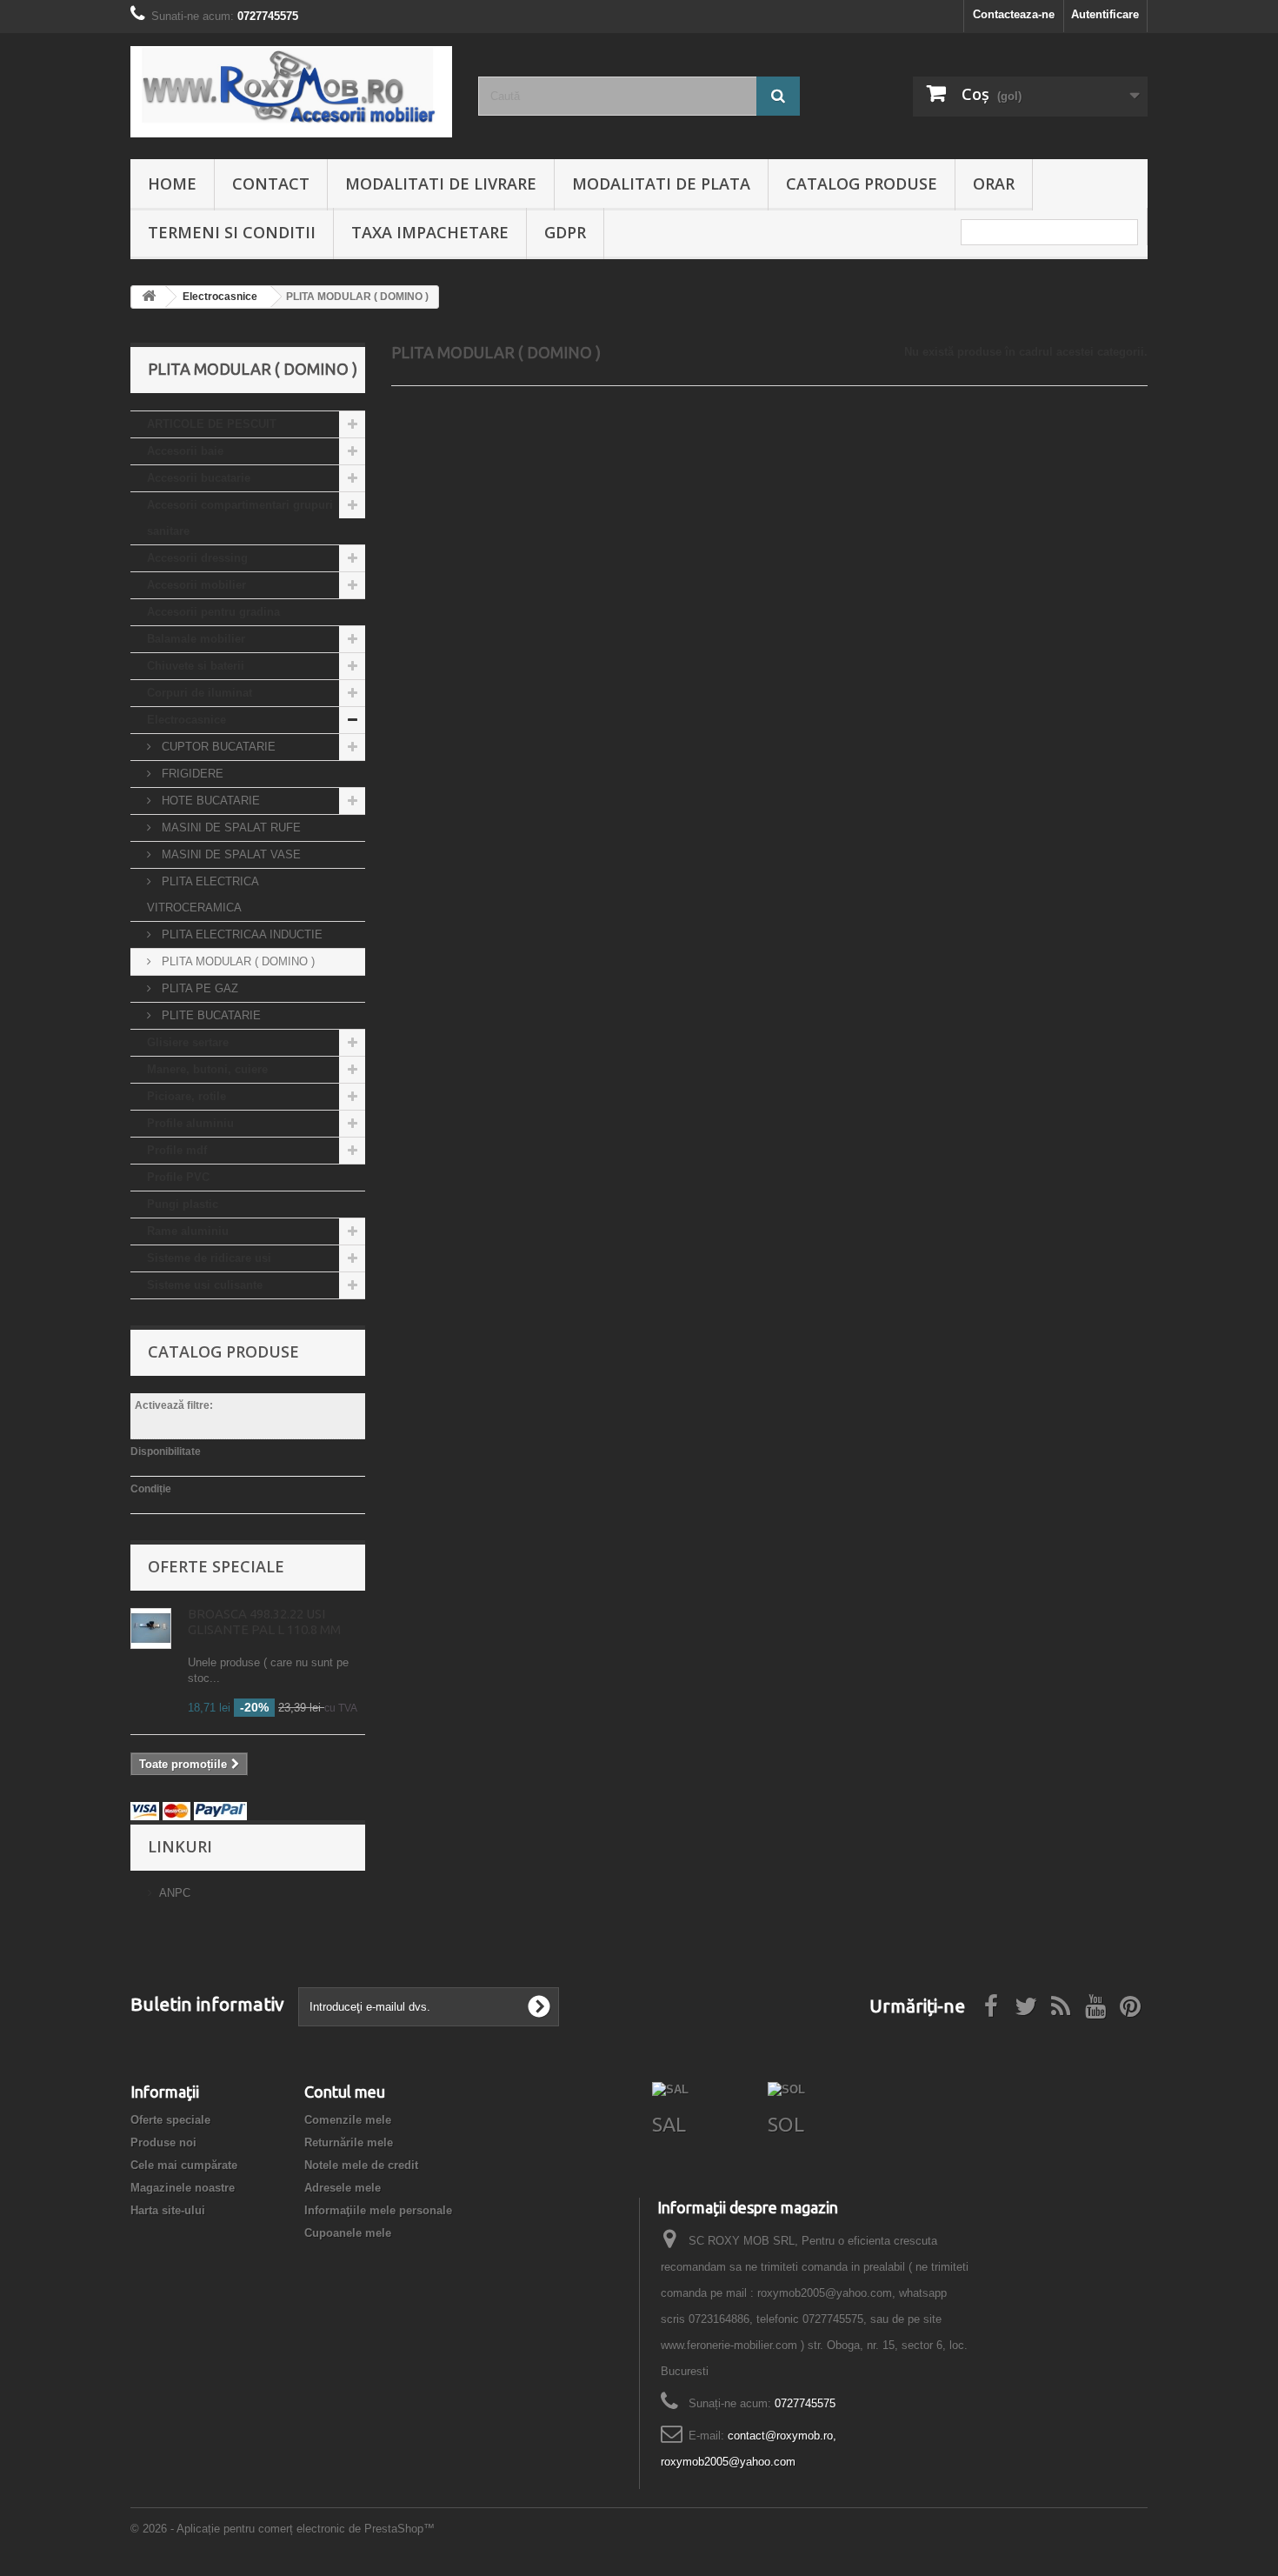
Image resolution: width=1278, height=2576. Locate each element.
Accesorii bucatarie (199, 478)
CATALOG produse (862, 184)
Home (172, 184)
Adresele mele (343, 2188)
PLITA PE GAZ (198, 988)
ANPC (175, 1893)
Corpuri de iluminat (200, 693)
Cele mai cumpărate (184, 2165)
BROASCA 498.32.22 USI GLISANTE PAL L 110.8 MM (264, 1622)
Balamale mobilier (196, 639)
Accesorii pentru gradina (213, 612)
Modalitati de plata (661, 184)
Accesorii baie (185, 451)
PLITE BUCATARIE (210, 1015)
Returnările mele (349, 2142)
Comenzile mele (348, 2120)
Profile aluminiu (190, 1123)
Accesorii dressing (197, 558)
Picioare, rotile (186, 1096)
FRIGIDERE (191, 774)
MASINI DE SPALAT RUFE (230, 828)
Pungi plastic (183, 1204)
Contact (271, 184)
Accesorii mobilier (196, 585)
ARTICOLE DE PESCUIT (212, 424)
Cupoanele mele (348, 2233)
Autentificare (1105, 14)
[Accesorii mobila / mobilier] (291, 92)
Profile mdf (177, 1150)
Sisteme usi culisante (205, 1285)
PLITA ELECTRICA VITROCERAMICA (203, 894)
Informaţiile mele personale (378, 2210)
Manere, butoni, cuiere (207, 1069)
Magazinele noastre (183, 2188)
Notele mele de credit (361, 2165)
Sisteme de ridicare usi (209, 1258)
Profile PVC (178, 1177)
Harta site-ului (168, 2210)
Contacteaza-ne (1014, 14)
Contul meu (345, 2092)
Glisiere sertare (188, 1042)
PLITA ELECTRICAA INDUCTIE (240, 934)
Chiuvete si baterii (196, 666)
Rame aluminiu (188, 1231)
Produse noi (163, 2142)
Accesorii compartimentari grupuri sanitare (240, 518)
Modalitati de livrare (441, 184)
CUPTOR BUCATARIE (217, 747)
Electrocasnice (186, 720)
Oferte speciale (216, 1566)
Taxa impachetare (430, 232)
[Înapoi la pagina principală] (149, 297)
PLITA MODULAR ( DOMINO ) (236, 961)
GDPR (565, 232)
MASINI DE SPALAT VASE (230, 854)
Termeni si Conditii (232, 232)
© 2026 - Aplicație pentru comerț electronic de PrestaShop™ (283, 2529)
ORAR (994, 184)
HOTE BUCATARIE (209, 801)
